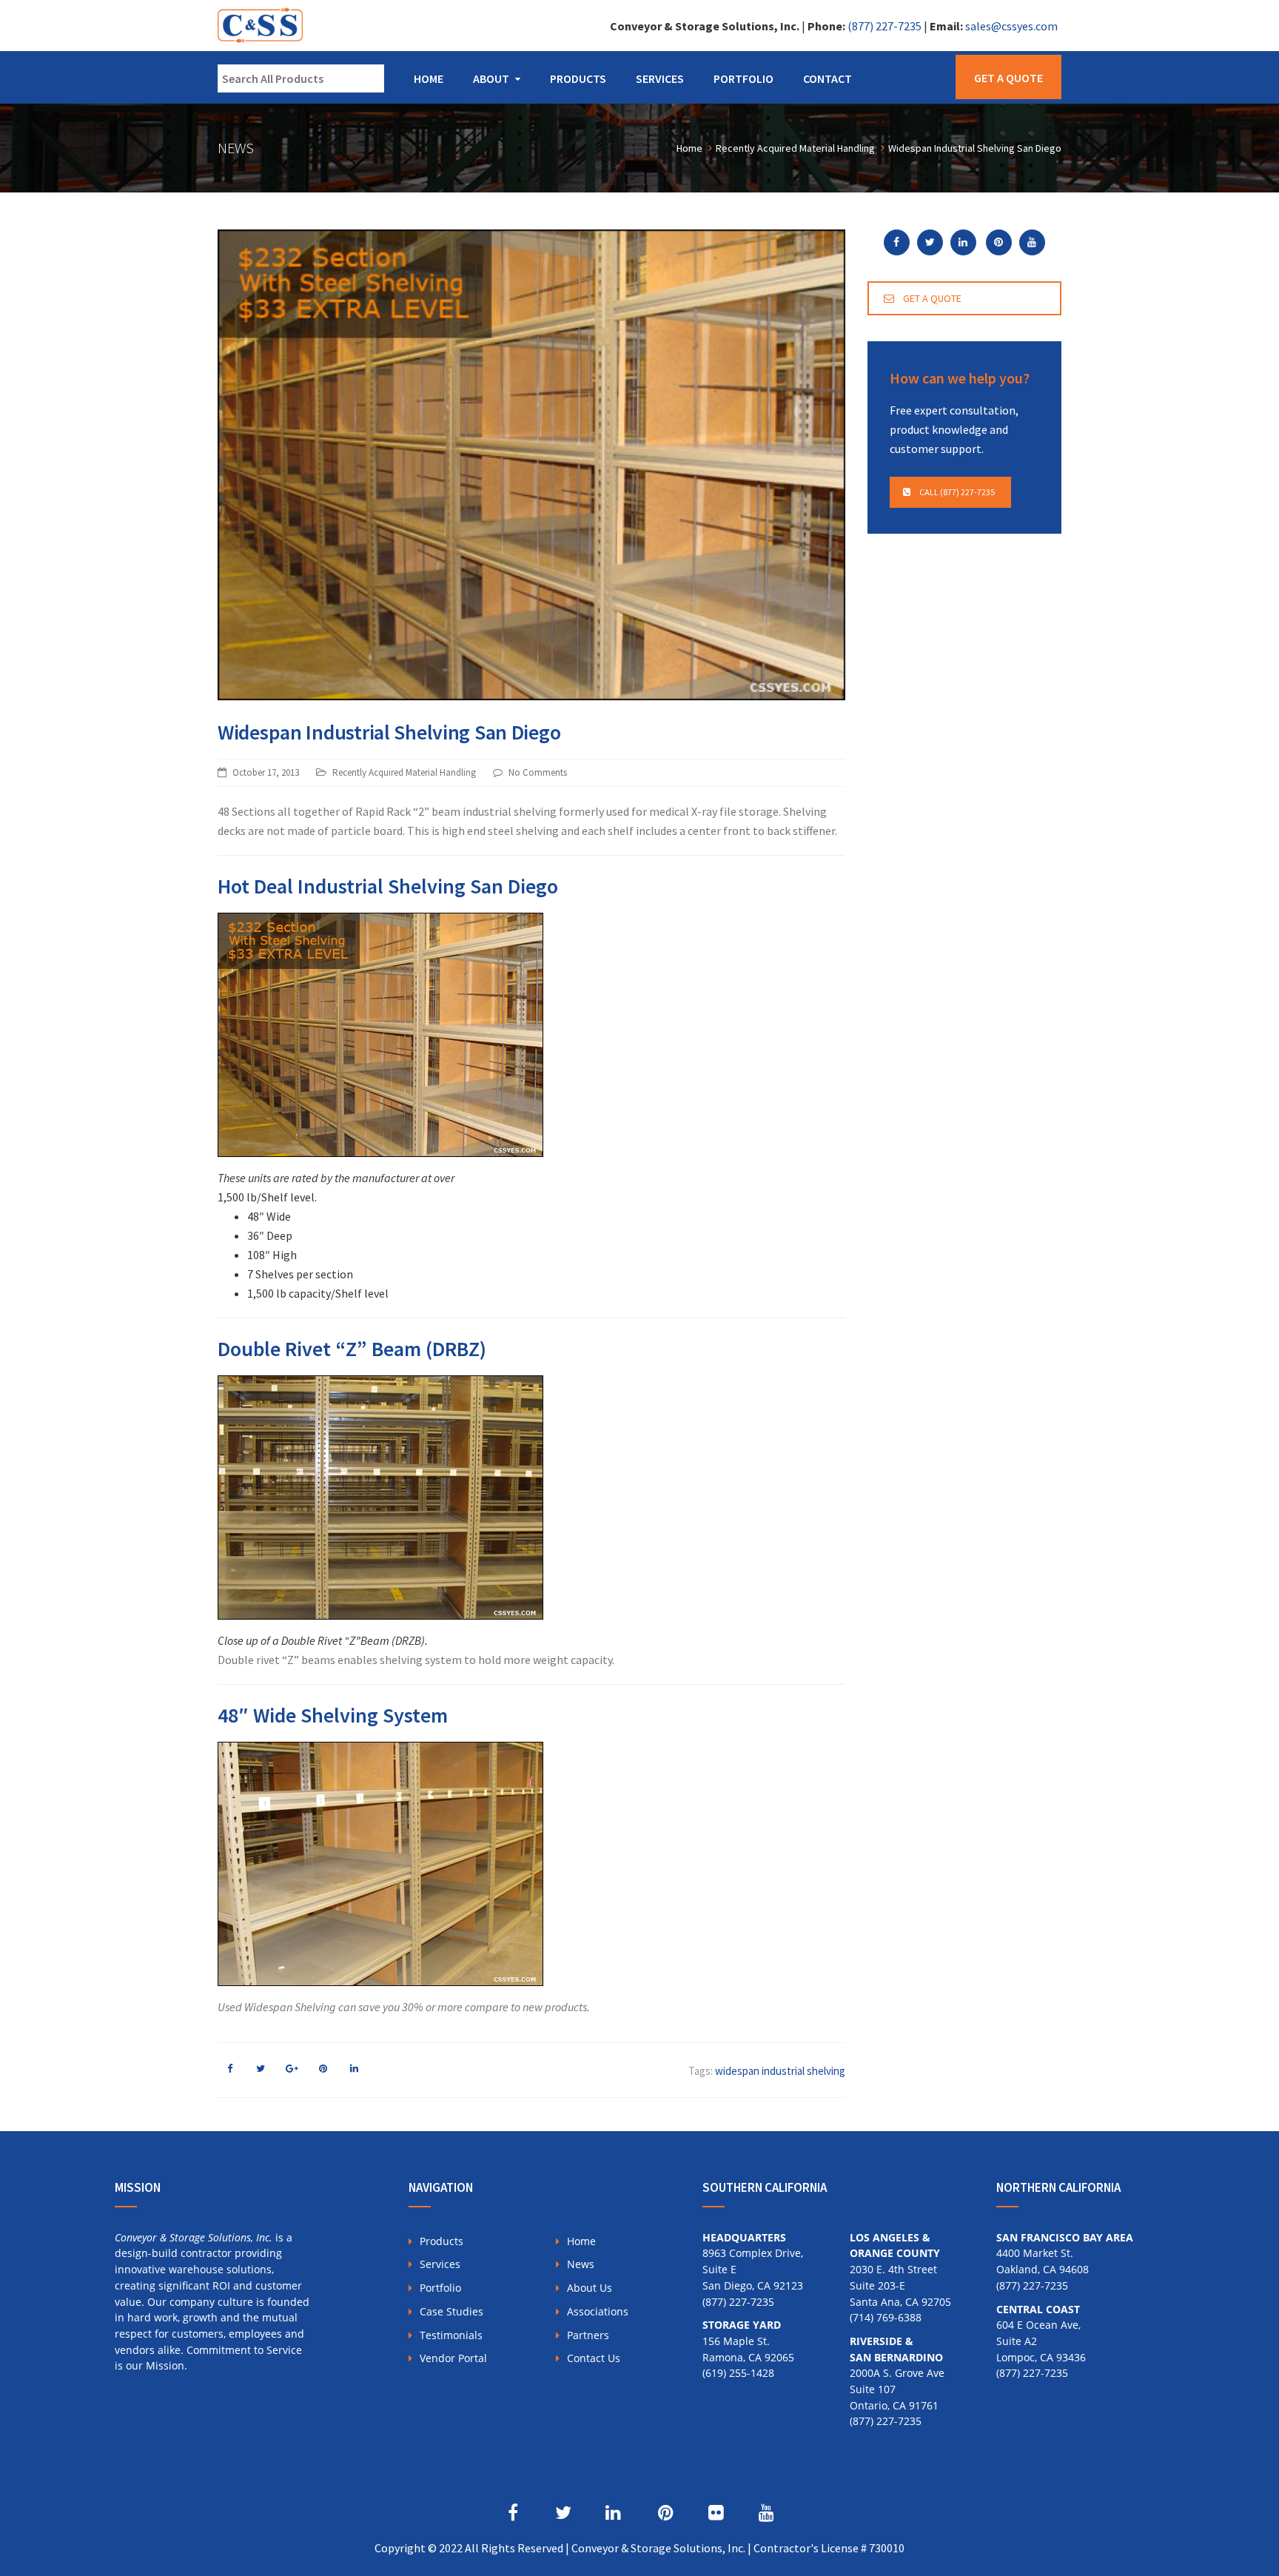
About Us (590, 2288)
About (491, 78)
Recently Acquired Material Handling (404, 772)
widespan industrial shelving (780, 2071)
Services (660, 78)
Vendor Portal (453, 2358)
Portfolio (743, 78)
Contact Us (594, 2358)
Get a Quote (1008, 78)
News (581, 2264)
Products (578, 78)
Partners (588, 2335)
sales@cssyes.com (1011, 26)
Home (429, 78)
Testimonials (451, 2335)
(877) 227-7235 (884, 26)
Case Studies (451, 2311)
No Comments (538, 772)
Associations (598, 2311)
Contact (828, 78)
